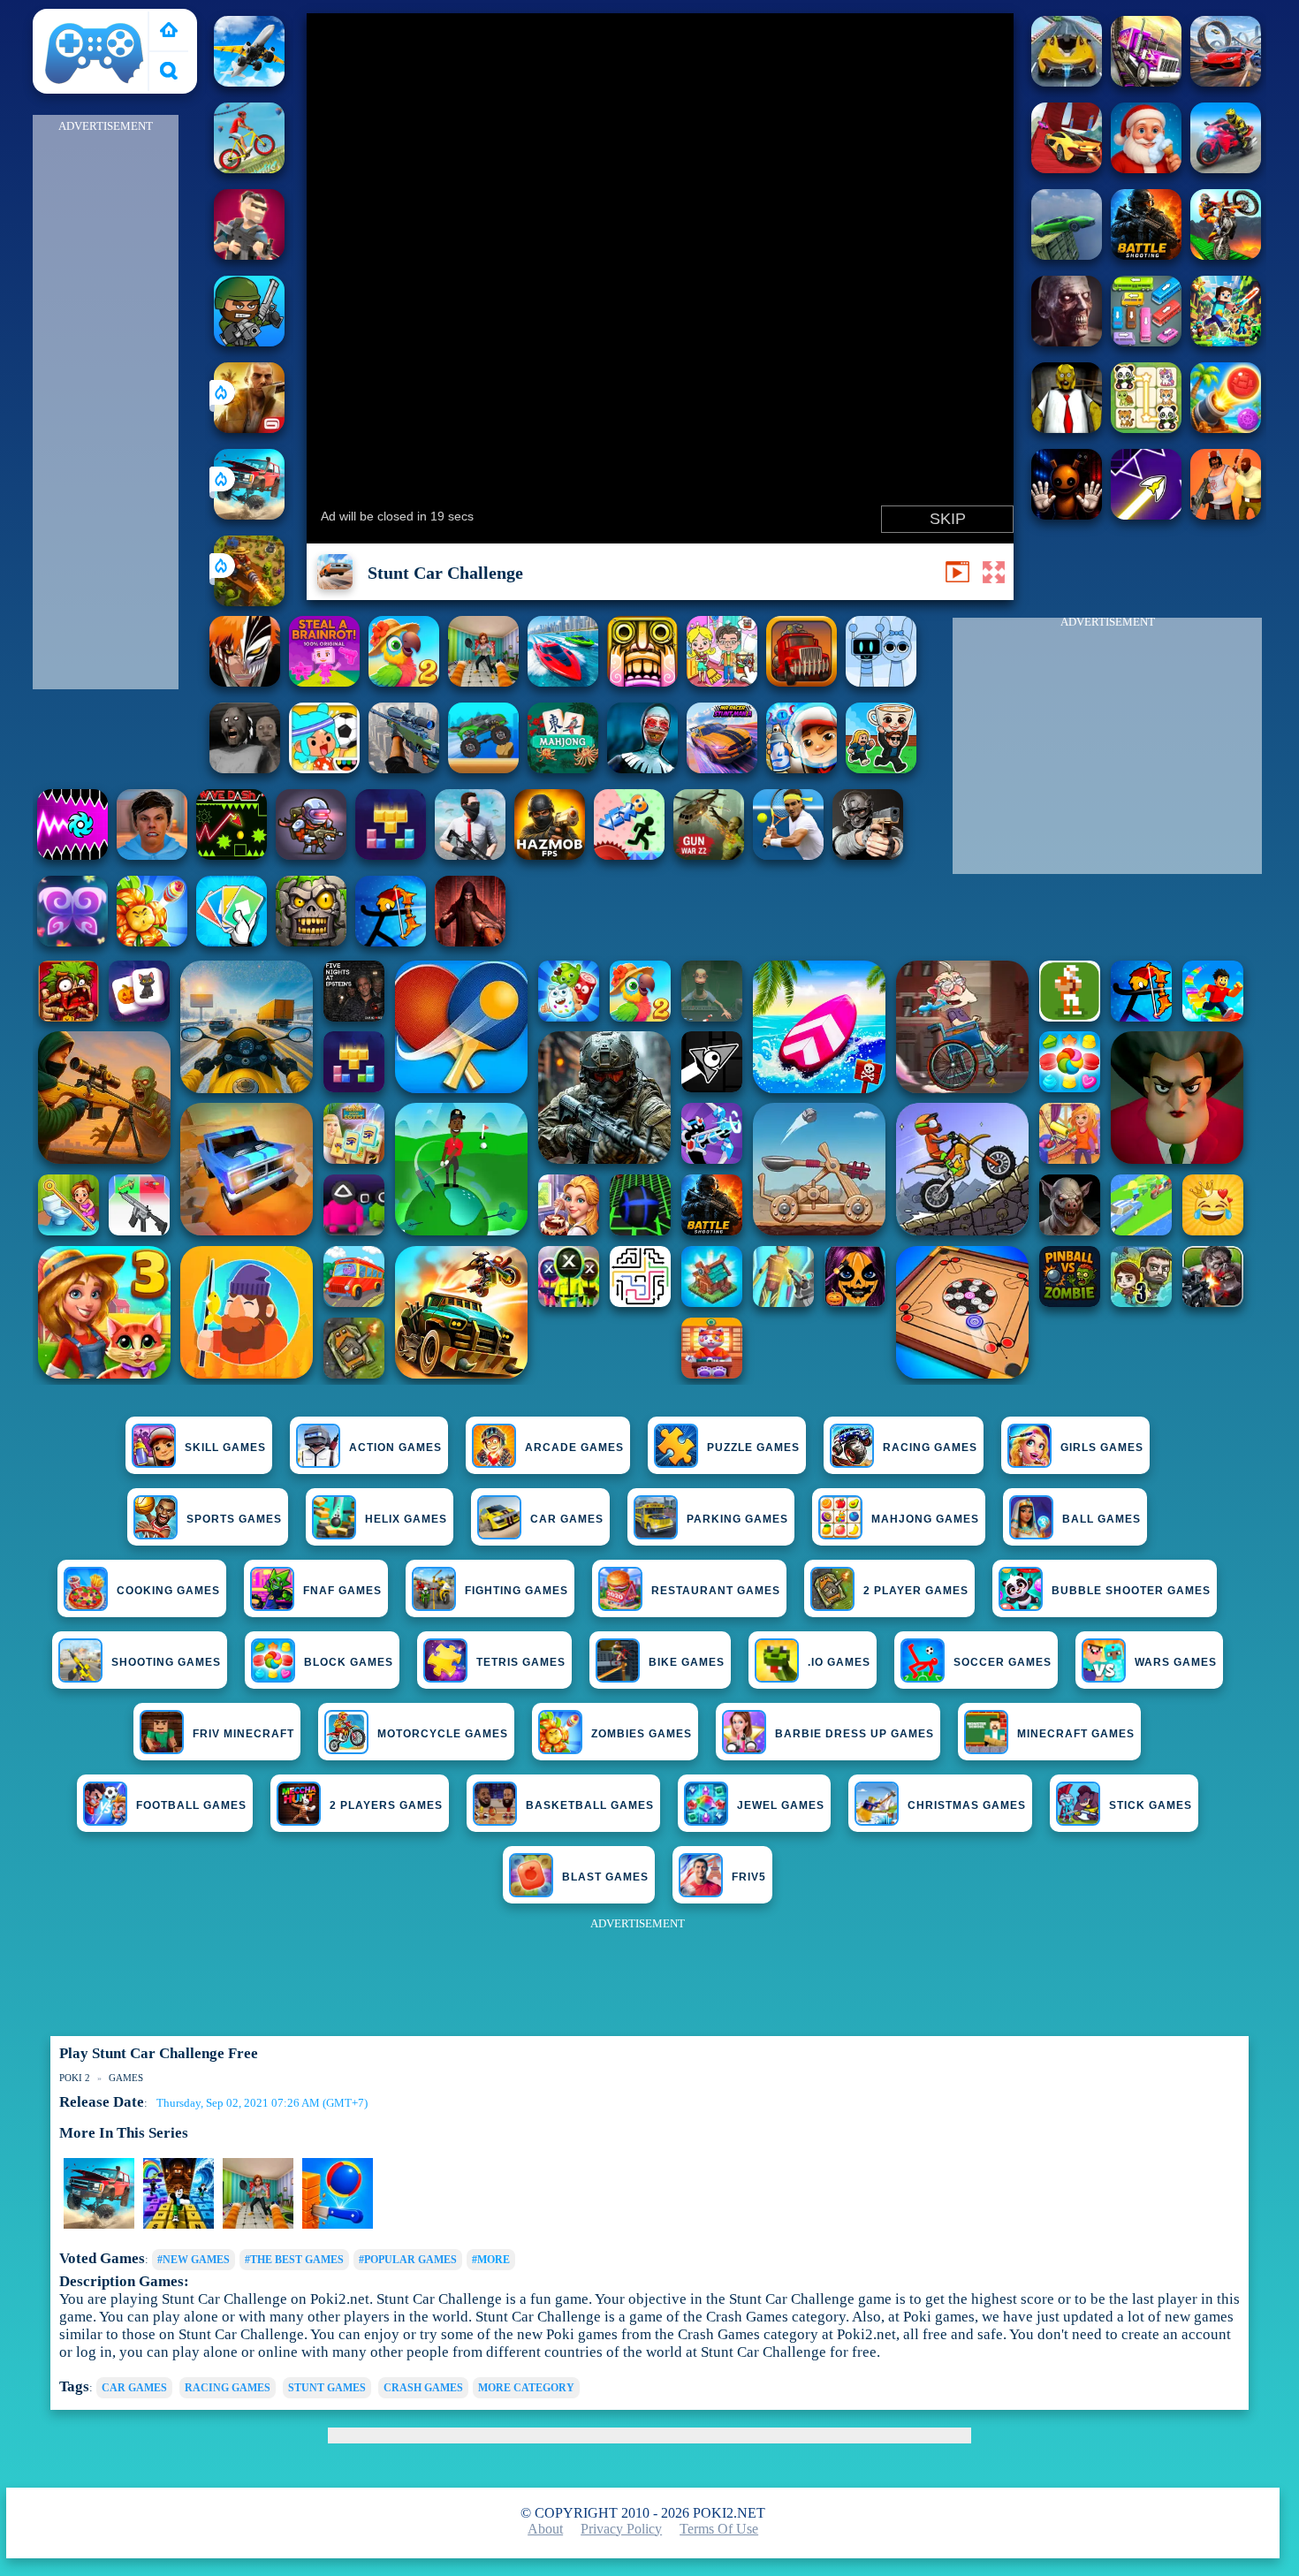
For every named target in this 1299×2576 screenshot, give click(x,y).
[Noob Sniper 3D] (404, 768)
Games (126, 2078)
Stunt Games (327, 2388)
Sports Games (234, 1519)
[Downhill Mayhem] (338, 2225)
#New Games (194, 2260)
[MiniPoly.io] (249, 255)
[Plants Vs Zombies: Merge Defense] (152, 942)
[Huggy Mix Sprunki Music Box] (881, 682)
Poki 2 (60, 19)
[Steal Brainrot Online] (881, 768)
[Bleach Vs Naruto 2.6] (245, 682)
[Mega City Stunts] (1067, 82)
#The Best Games (294, 2260)
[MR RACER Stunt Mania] (722, 768)
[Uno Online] (232, 942)
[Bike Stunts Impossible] (1226, 255)
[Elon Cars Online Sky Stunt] (1067, 168)
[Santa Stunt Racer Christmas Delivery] (1146, 168)
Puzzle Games (753, 1448)
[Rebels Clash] (1226, 515)
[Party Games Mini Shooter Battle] (249, 342)
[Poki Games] (169, 31)
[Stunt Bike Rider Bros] (1226, 168)
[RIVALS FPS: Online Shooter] (788, 855)
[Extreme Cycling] (249, 168)
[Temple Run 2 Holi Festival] (642, 682)
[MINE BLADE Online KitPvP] (1226, 342)
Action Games (395, 1448)
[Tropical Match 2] (404, 682)
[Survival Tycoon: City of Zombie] (311, 942)
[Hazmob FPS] (868, 855)
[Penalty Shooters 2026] (483, 682)
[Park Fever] (1146, 342)
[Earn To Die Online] (801, 682)
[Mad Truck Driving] (483, 768)
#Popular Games (408, 2260)
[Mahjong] (563, 768)
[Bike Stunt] (1146, 255)
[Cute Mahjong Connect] (1146, 428)
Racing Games (930, 1448)
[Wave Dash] (232, 855)
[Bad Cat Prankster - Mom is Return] (258, 2225)
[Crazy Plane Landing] (249, 82)
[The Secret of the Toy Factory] (1067, 515)
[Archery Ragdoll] (391, 942)
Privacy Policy (621, 2529)
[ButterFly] (72, 942)
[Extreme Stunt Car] (1067, 255)
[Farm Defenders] (249, 601)
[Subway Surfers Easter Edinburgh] (801, 768)
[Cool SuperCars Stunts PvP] (1226, 82)
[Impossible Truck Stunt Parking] (1146, 82)
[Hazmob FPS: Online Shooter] (550, 855)
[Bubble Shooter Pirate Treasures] (1226, 428)
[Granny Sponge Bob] (1067, 428)
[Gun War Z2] (709, 855)
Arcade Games (574, 1448)
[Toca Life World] (324, 768)
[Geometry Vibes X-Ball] (72, 855)
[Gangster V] (249, 428)
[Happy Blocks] (391, 855)
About (545, 2529)
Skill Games (225, 1448)
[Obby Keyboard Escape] (179, 2225)
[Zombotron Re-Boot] (311, 855)
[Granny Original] (245, 768)
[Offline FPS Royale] (470, 855)
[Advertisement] (106, 403)
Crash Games (423, 2388)
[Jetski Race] (563, 682)
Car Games (134, 2388)
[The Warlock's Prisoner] (470, 942)
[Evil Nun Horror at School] (642, 768)
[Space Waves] (1146, 515)
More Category (526, 2388)
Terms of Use (719, 2529)
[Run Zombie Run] (1067, 342)
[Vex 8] (629, 855)
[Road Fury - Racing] (249, 515)
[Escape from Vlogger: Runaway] (152, 855)
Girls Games (1102, 1448)
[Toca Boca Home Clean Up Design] (722, 682)
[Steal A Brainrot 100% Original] (324, 682)
